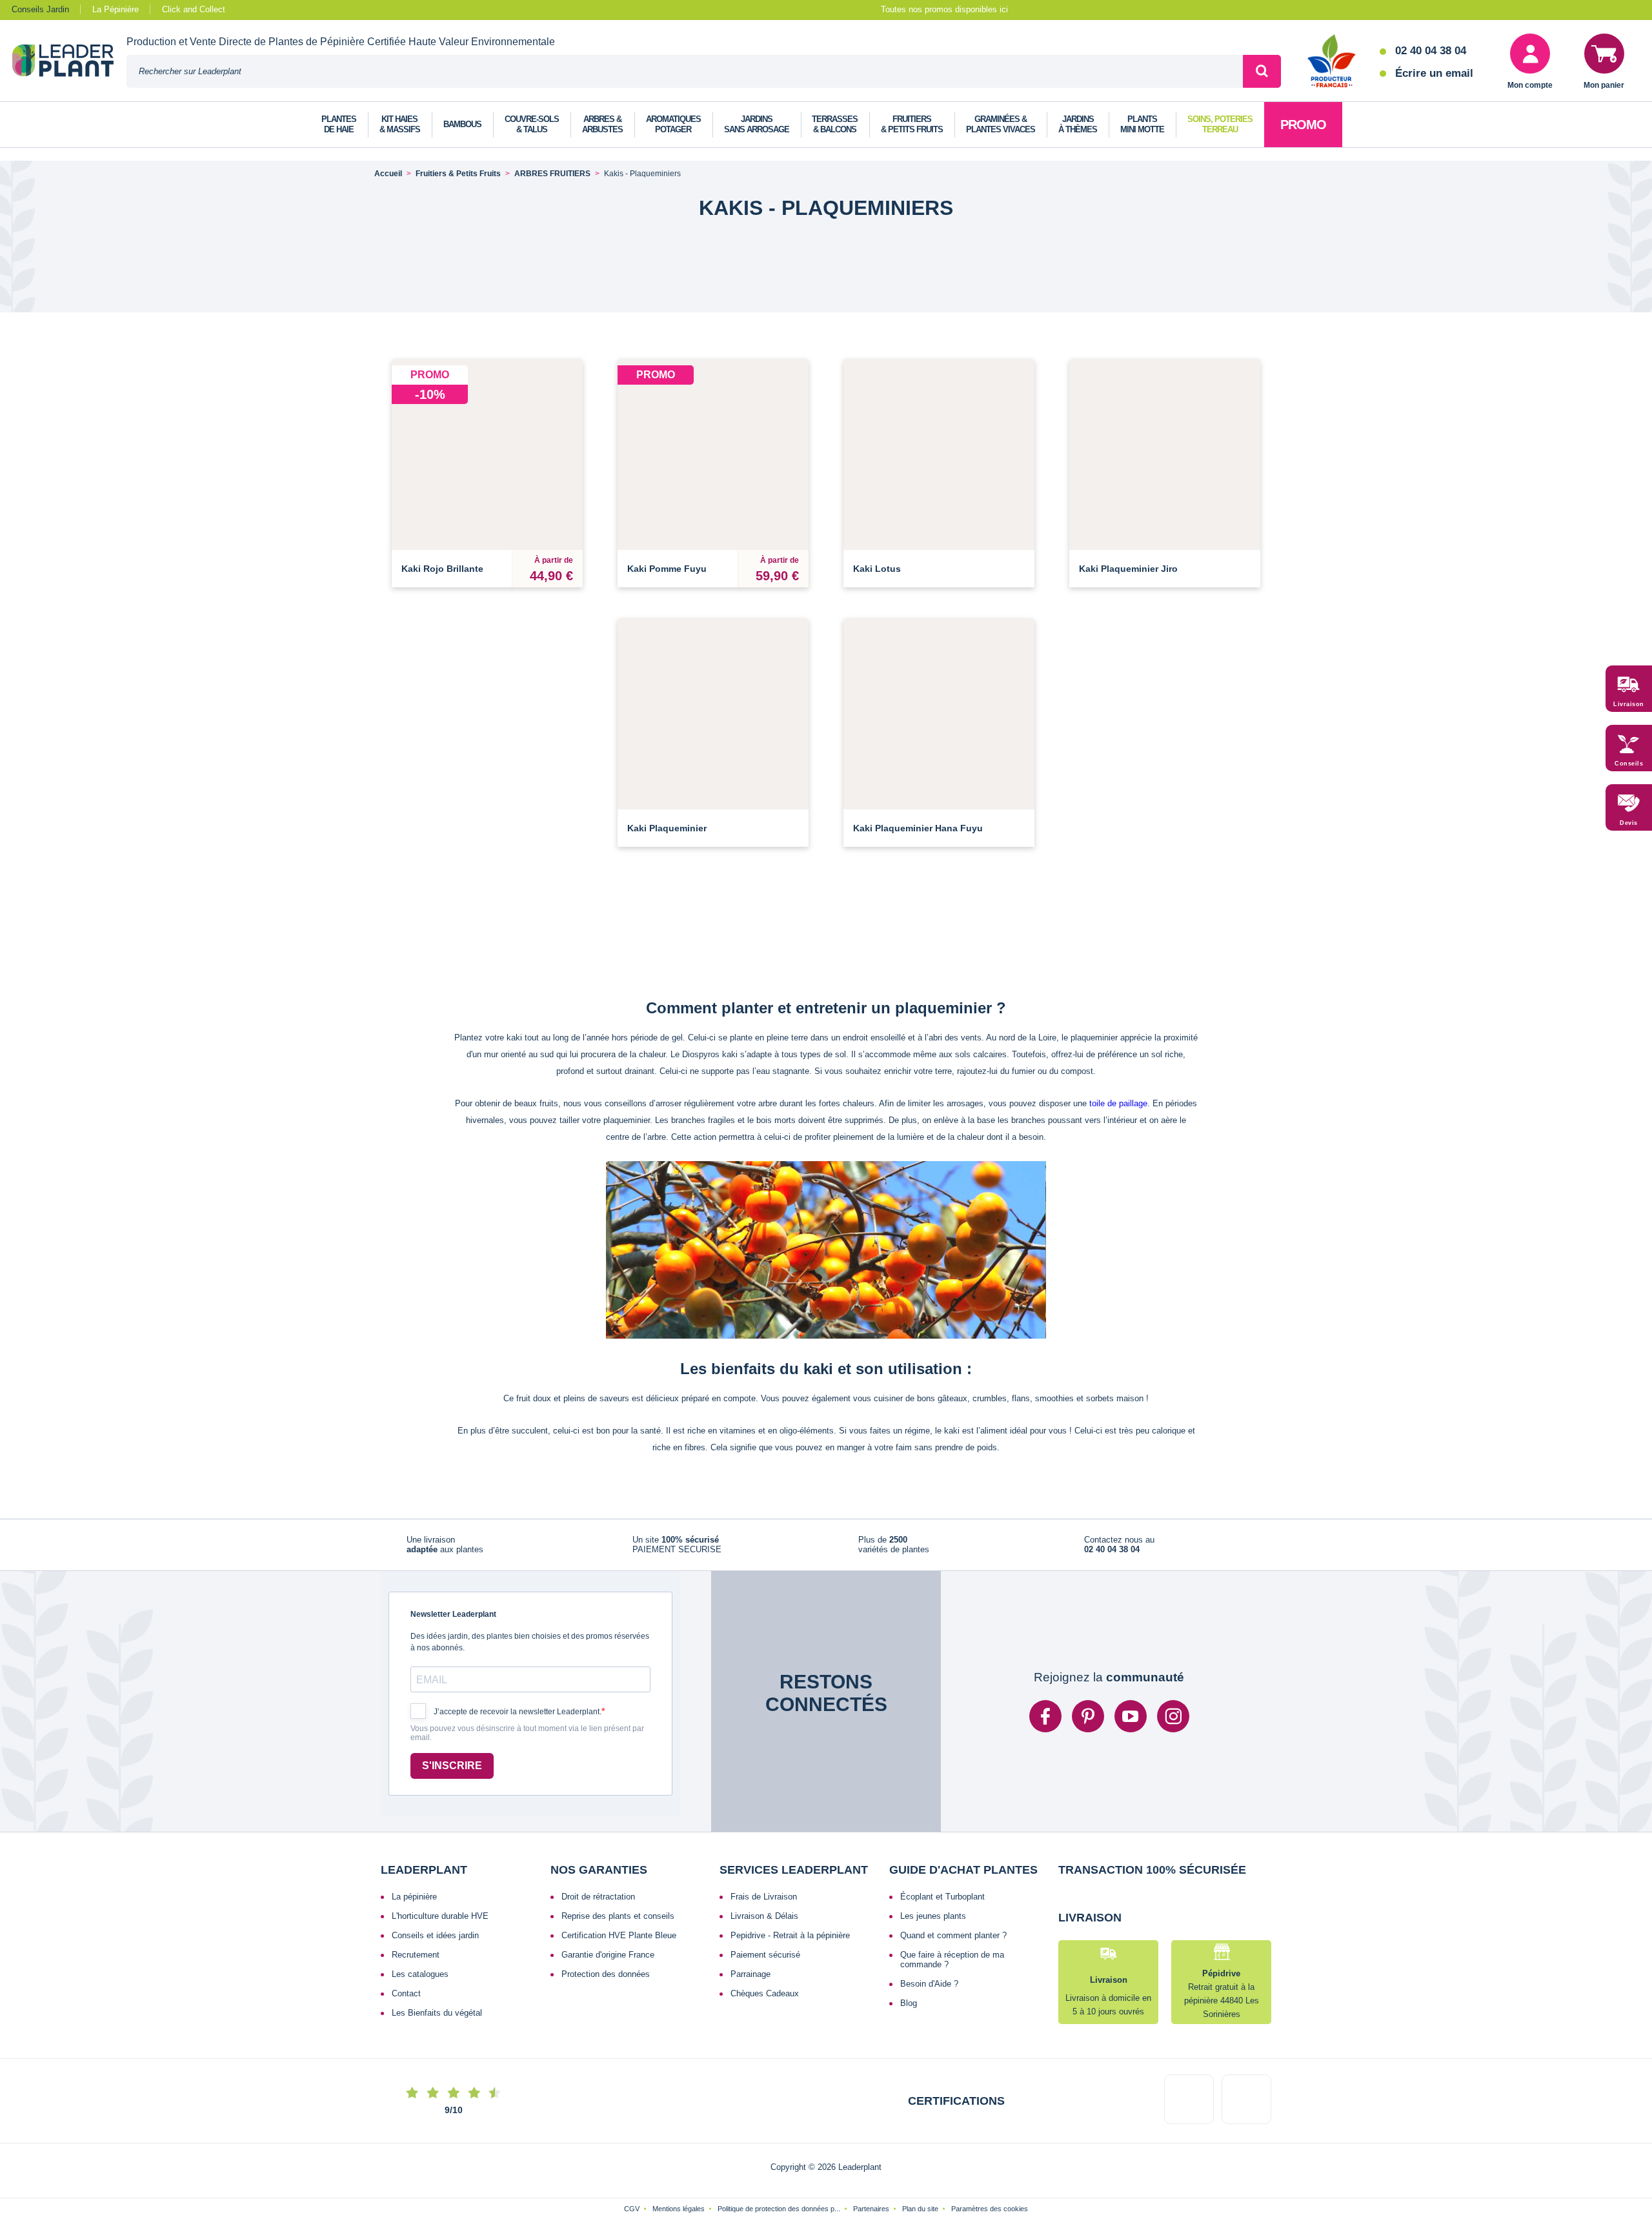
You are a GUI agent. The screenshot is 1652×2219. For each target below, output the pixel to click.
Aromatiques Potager (673, 124)
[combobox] (685, 71)
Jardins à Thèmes (1078, 124)
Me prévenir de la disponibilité (939, 533)
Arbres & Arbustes (602, 124)
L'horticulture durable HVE (440, 1924)
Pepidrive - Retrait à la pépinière (790, 1943)
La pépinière (414, 1904)
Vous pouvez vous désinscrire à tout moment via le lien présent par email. (527, 1741)
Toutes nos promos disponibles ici (944, 9)
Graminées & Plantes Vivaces (1001, 124)
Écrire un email (1434, 73)
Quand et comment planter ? (953, 1943)
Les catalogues (420, 1982)
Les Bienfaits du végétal (437, 2021)
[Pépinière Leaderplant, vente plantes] (69, 62)
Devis (1629, 824)
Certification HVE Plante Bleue (619, 1943)
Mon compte (1530, 85)
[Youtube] (1131, 1724)
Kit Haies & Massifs (400, 124)
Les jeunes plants (933, 1924)
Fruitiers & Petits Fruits (912, 124)
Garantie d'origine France (608, 1962)
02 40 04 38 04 (1431, 51)
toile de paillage (1118, 1103)
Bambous (462, 124)
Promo (1303, 125)
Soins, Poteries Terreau (1220, 124)
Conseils (1629, 764)
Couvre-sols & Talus (532, 124)
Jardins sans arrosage (757, 124)
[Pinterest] (1088, 1724)
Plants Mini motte (1142, 124)
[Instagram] (1173, 1724)
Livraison (1629, 705)
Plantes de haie (339, 124)
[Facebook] (1045, 1724)
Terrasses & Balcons (835, 124)
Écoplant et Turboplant (942, 1904)
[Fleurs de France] (1332, 62)
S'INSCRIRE (452, 1773)
